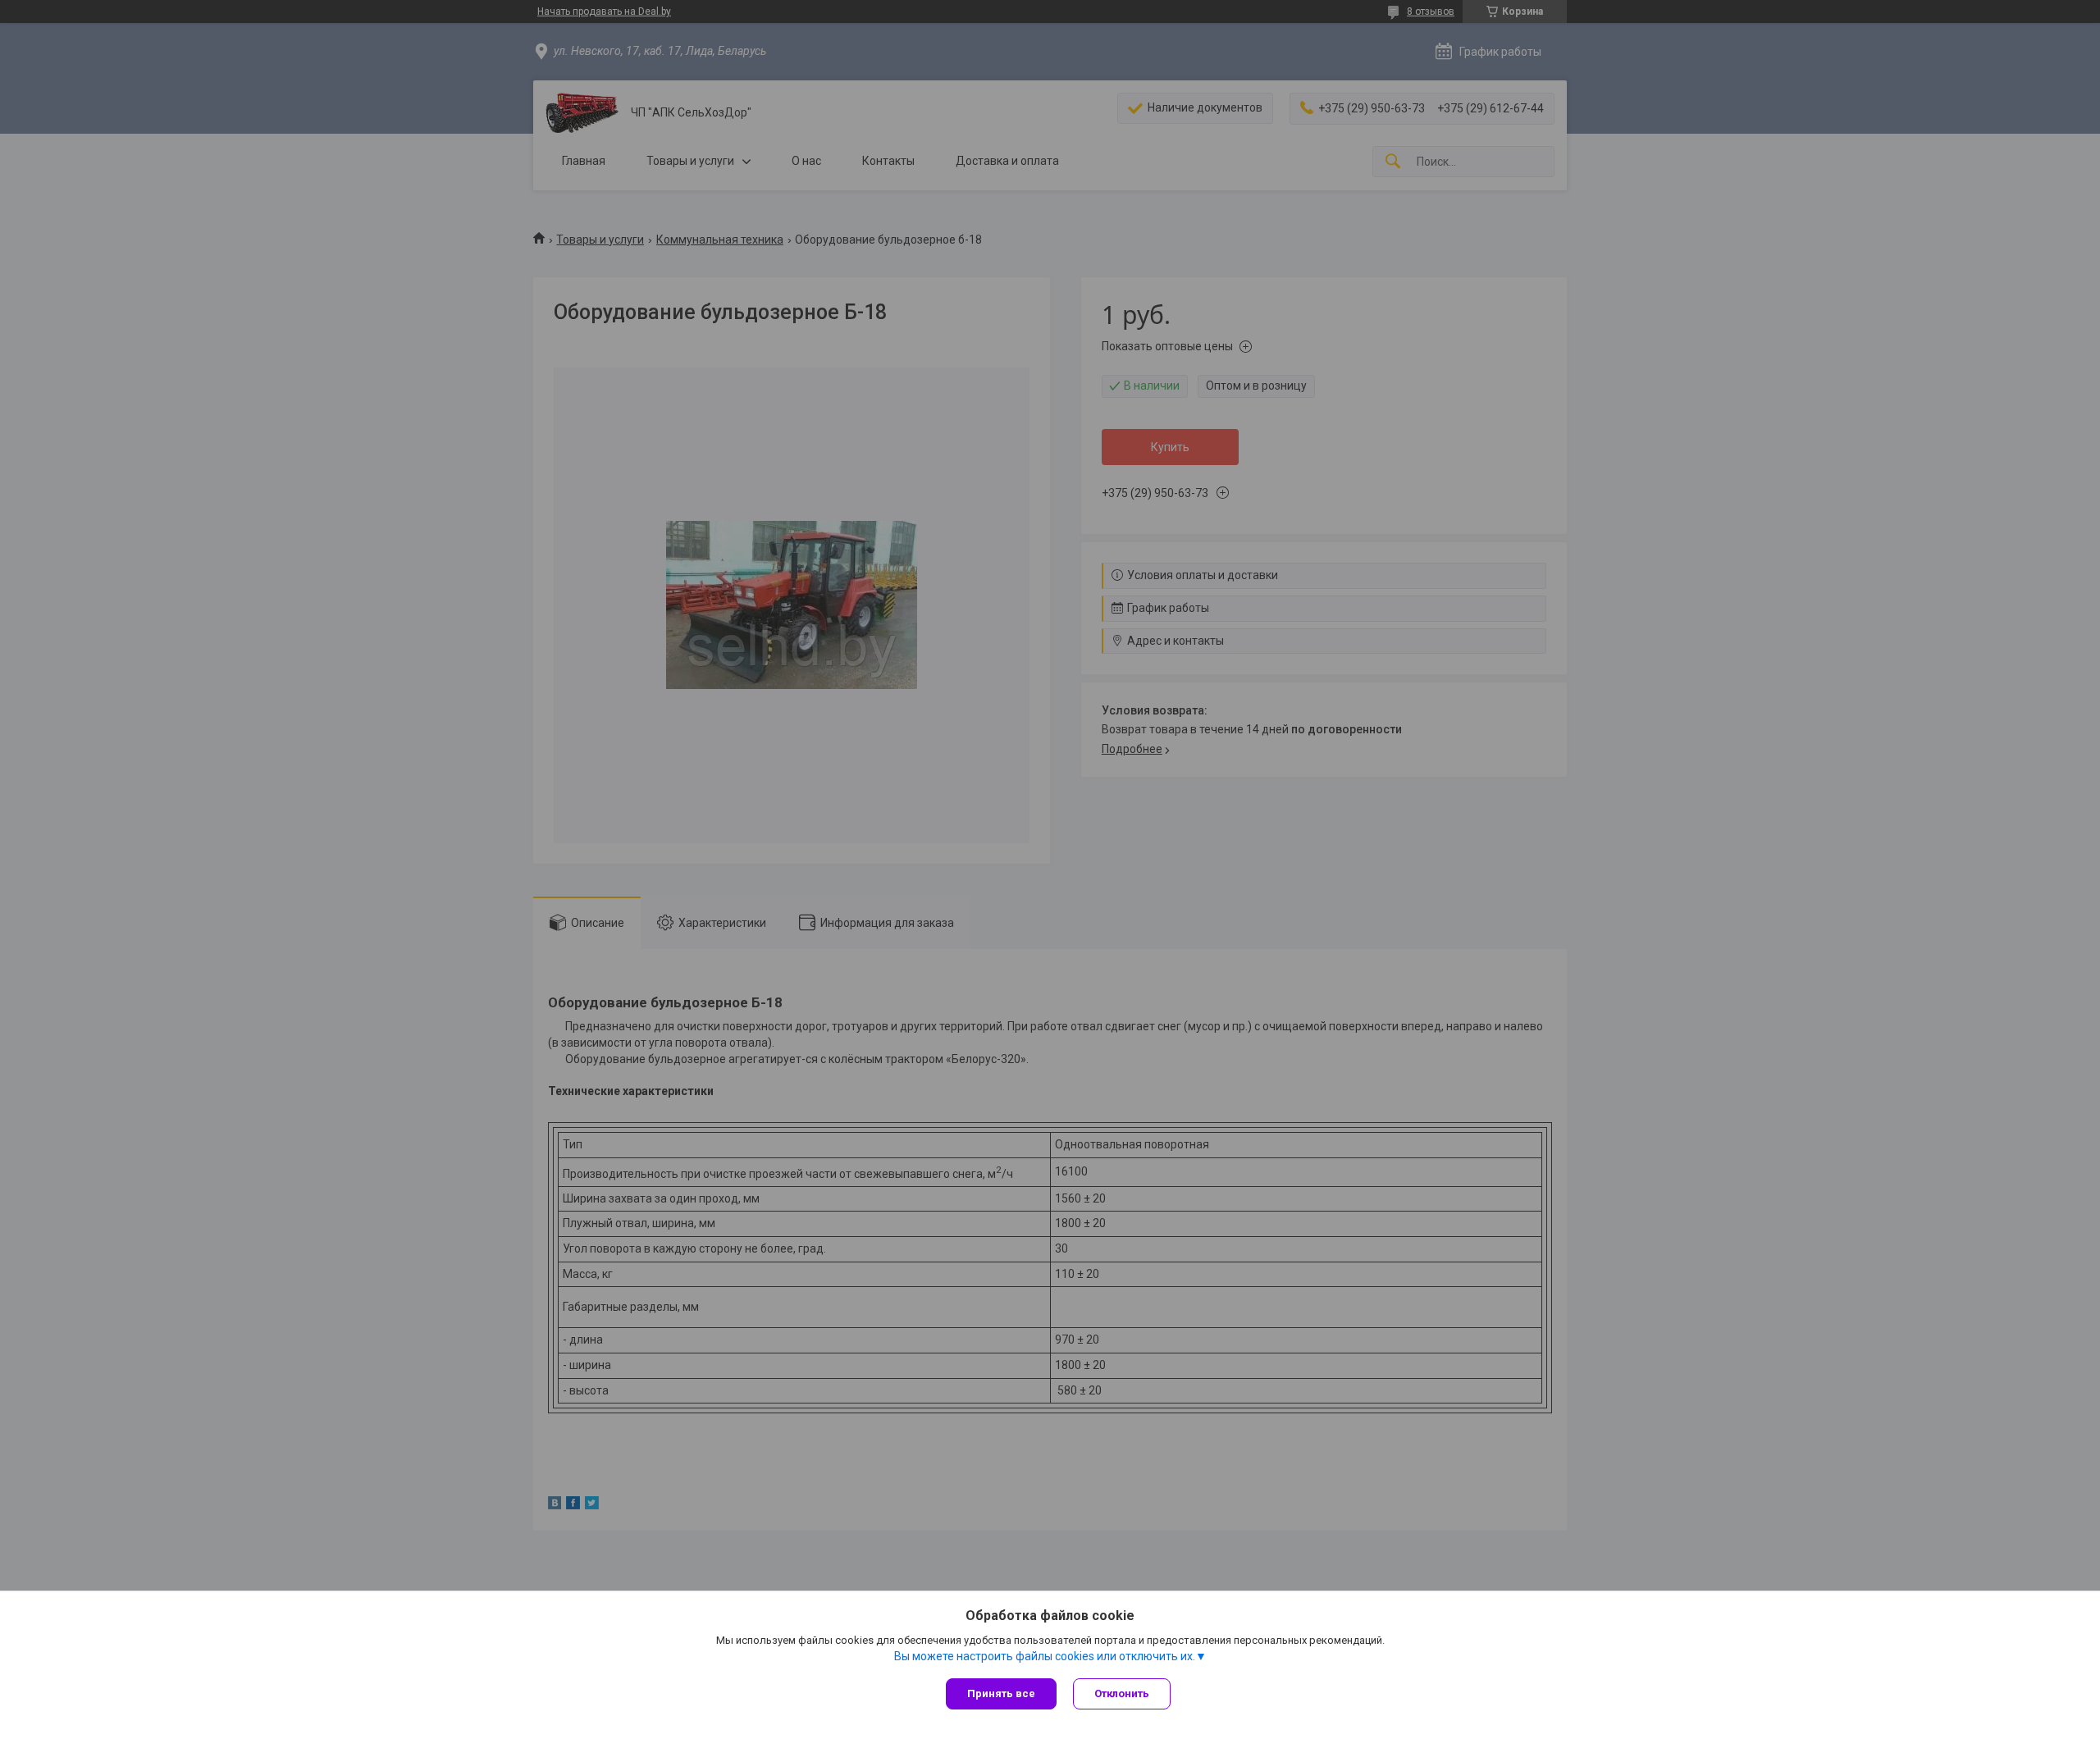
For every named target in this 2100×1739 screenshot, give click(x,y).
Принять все (1001, 1693)
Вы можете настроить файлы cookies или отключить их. (1045, 1656)
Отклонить (1122, 1693)
